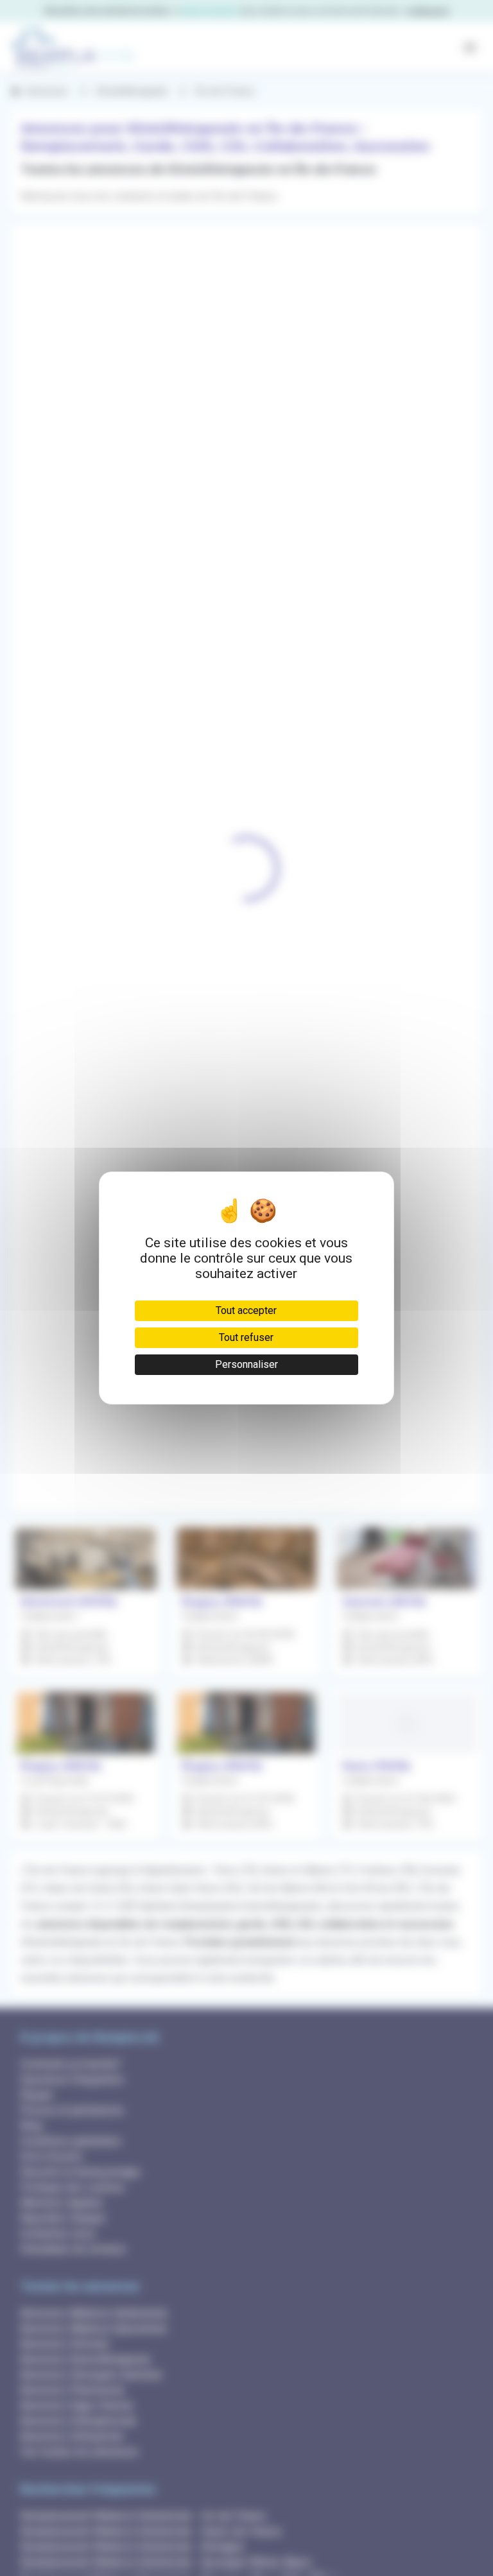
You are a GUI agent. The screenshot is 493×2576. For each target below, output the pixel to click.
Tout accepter (246, 1310)
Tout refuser (246, 1337)
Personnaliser (246, 1364)
